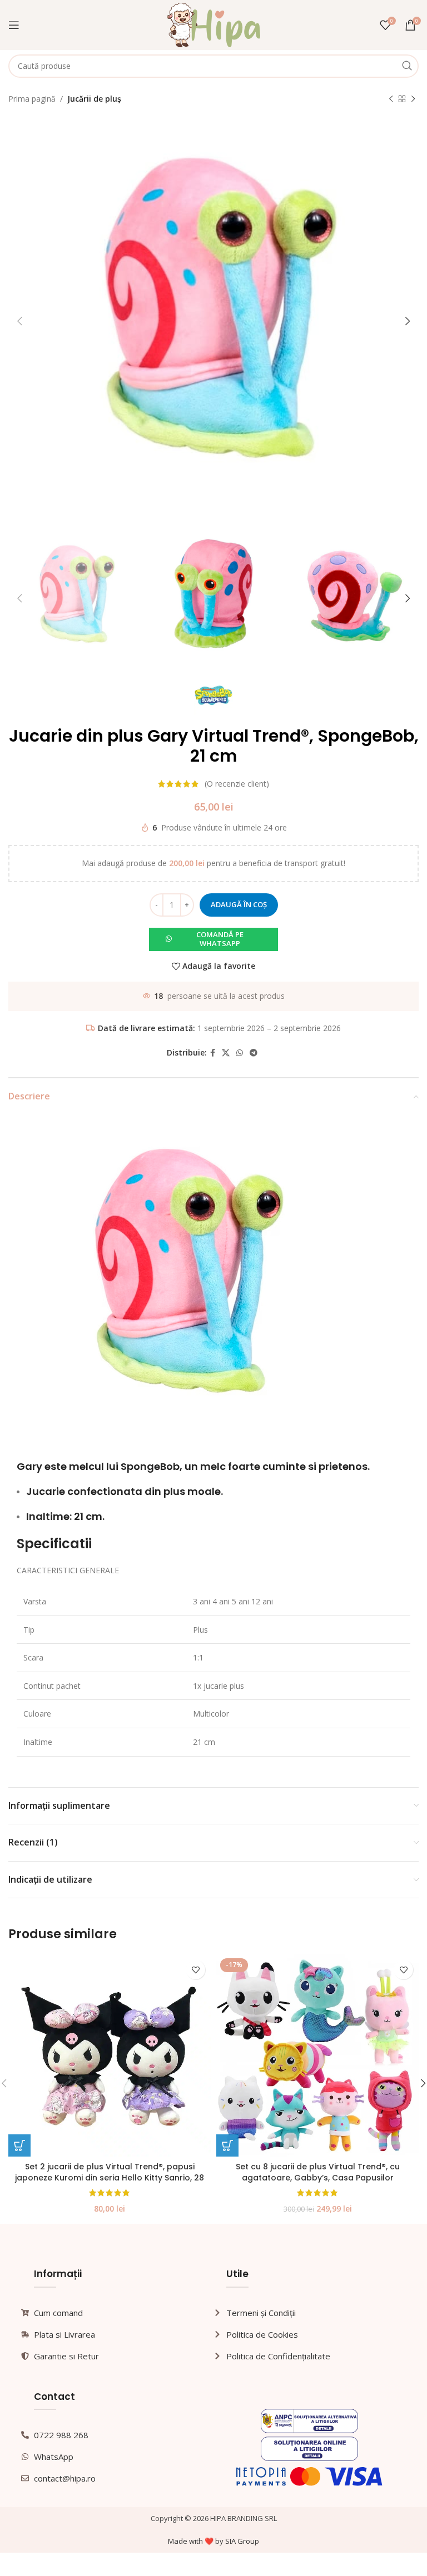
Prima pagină (32, 99)
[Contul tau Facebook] (213, 1053)
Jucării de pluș (94, 99)
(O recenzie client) (237, 784)
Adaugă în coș (239, 904)
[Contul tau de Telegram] (254, 1053)
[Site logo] (214, 24)
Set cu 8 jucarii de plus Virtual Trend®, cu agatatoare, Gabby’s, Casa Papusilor (318, 2172)
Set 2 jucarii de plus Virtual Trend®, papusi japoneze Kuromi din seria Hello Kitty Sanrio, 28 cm (110, 2177)
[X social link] (226, 1053)
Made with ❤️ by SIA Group (213, 2541)
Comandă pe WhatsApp (220, 939)
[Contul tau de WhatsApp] (240, 1053)
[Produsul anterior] (391, 99)
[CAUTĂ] (407, 66)
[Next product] (413, 99)
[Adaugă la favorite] (195, 1970)
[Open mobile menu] (14, 25)
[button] (213, 939)
